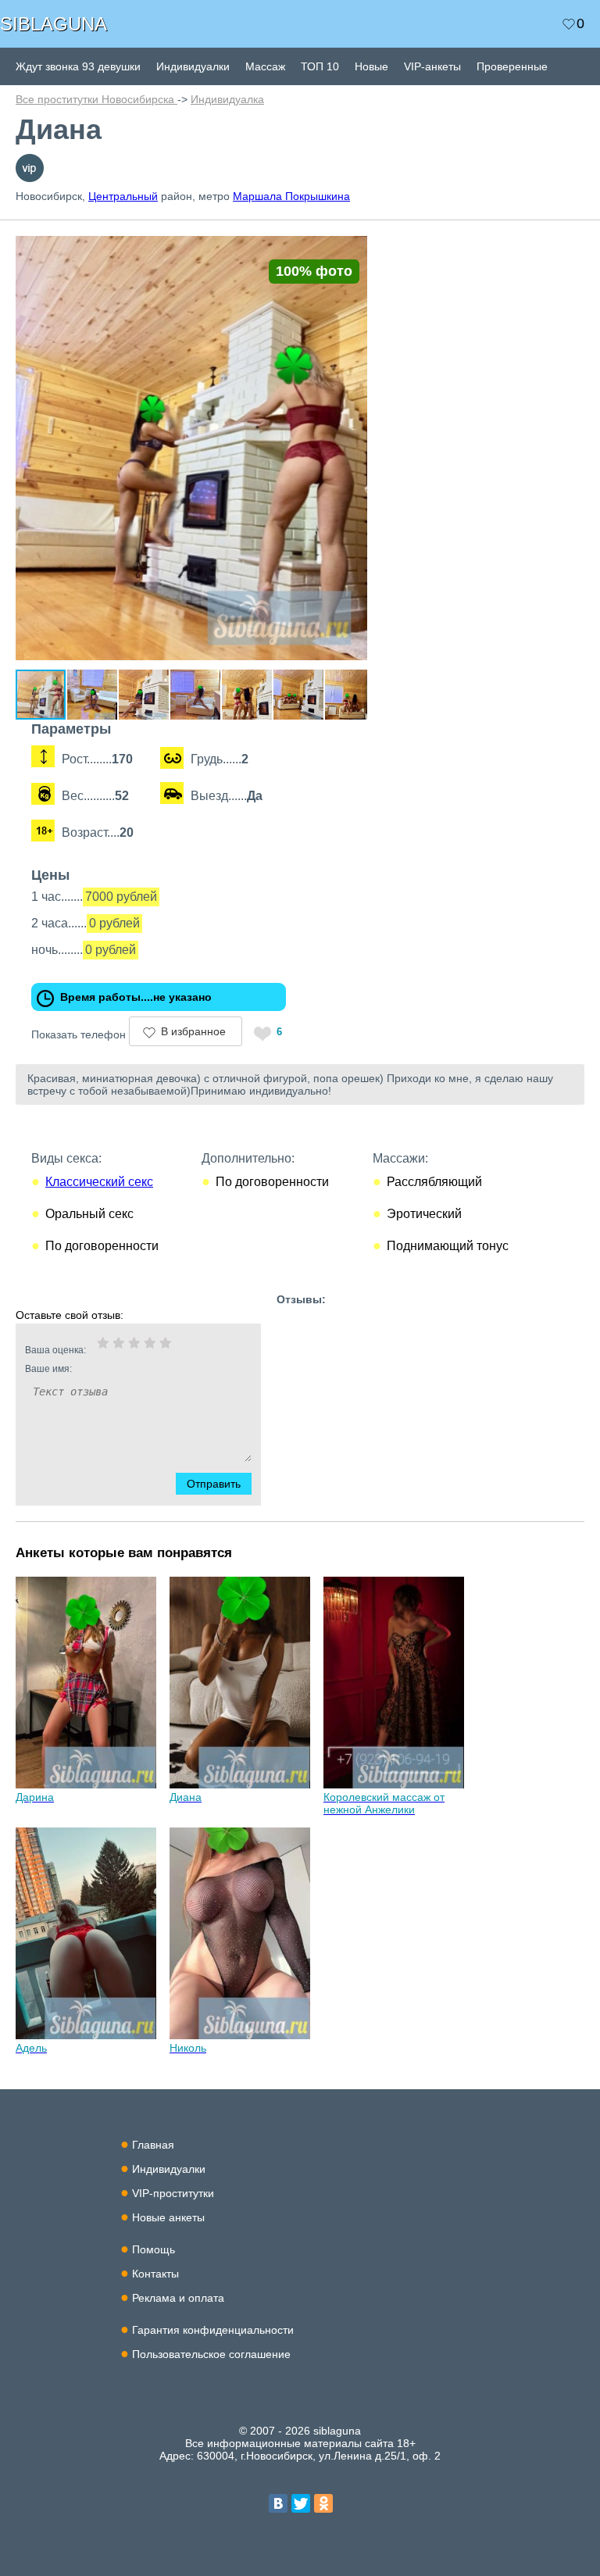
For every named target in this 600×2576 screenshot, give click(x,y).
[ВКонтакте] (278, 2503)
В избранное (193, 1031)
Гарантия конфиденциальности (213, 2330)
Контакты (155, 2274)
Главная (153, 2145)
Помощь (154, 2249)
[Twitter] (301, 2503)
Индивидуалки (193, 66)
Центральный (123, 196)
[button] (353, 242)
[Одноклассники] (323, 2503)
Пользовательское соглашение (211, 2354)
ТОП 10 (320, 66)
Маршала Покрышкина (291, 196)
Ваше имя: (48, 1369)
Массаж (265, 66)
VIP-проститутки (173, 2193)
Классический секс (99, 1182)
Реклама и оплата (178, 2298)
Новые (371, 66)
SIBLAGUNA (54, 24)
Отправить (214, 1484)
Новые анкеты (168, 2217)
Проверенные (512, 66)
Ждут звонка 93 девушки (78, 66)
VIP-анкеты (432, 66)
